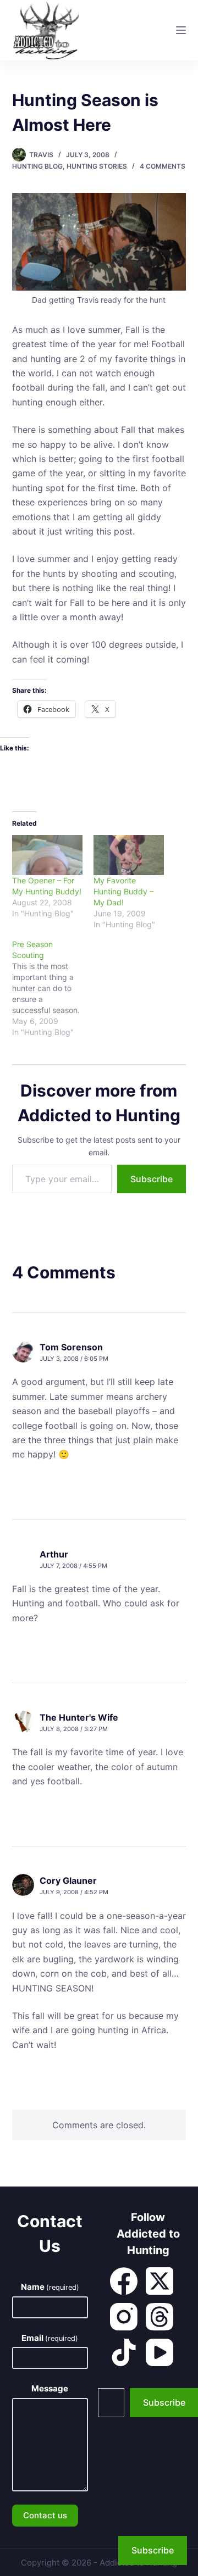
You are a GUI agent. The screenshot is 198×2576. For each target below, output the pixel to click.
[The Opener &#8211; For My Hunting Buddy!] (47, 855)
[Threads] (159, 2317)
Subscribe (152, 1179)
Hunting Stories (97, 166)
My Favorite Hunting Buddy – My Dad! (123, 891)
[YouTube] (159, 2352)
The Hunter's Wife (79, 1717)
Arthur (54, 1554)
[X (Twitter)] (159, 2281)
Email (50, 2338)
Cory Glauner (68, 1880)
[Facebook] (124, 2281)
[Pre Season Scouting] (53, 988)
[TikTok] (124, 2352)
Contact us (45, 2515)
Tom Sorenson (71, 1347)
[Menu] (181, 30)
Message (50, 2388)
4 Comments (163, 166)
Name (50, 2287)
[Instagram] (124, 2317)
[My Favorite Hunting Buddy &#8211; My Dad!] (129, 855)
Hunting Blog (37, 166)
